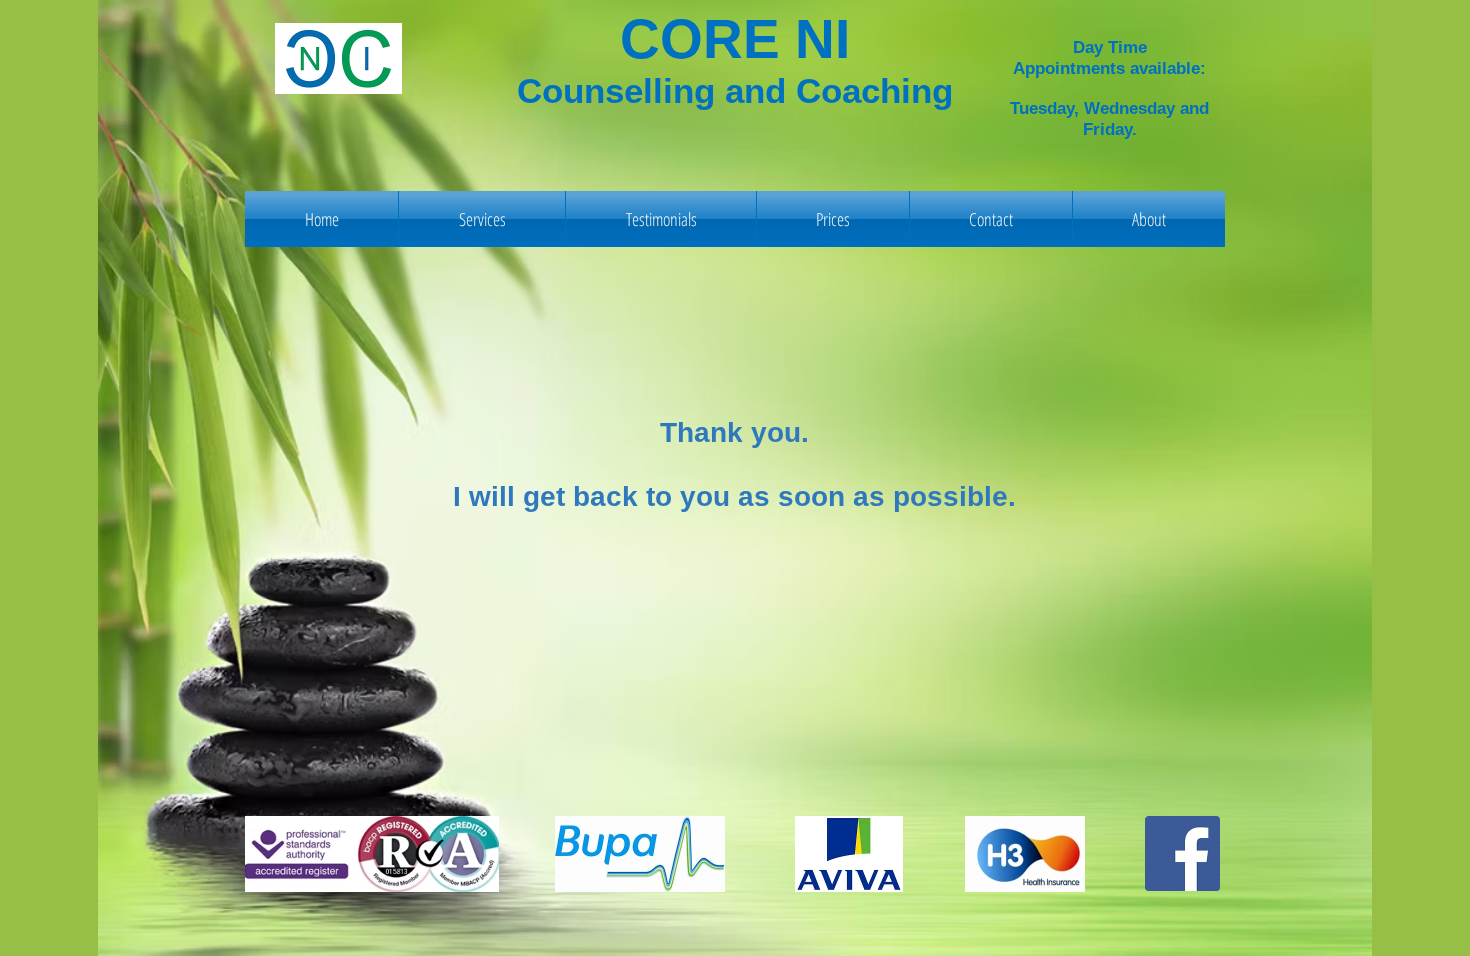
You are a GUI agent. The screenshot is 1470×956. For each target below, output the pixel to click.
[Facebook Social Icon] (1182, 853)
